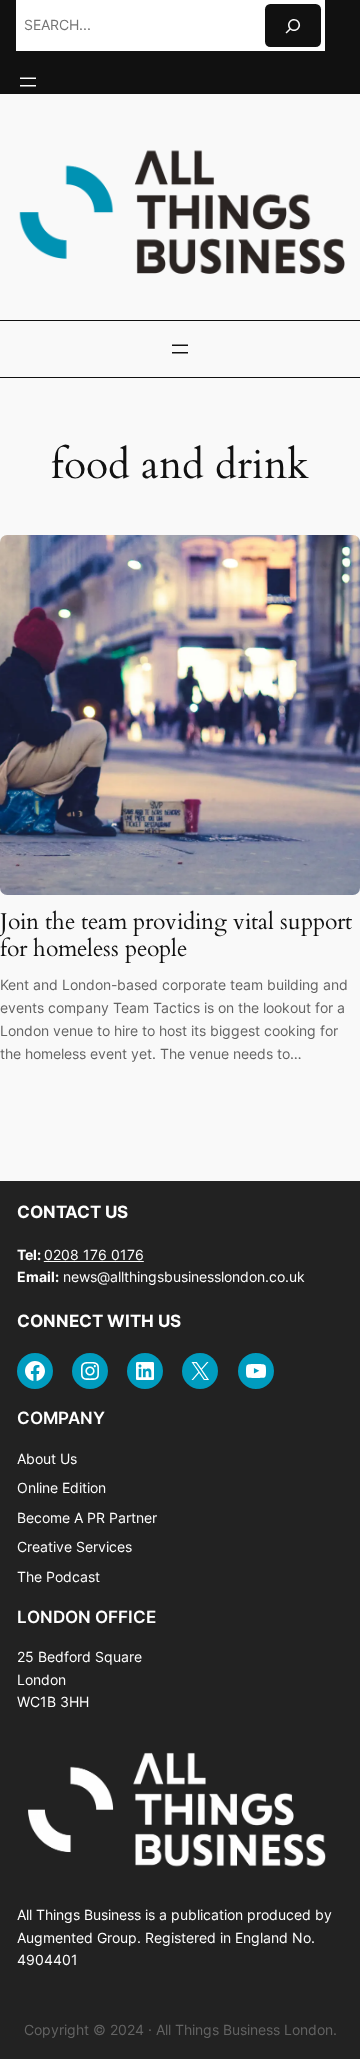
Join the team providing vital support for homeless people (176, 936)
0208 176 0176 (94, 1254)
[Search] (293, 25)
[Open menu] (28, 82)
